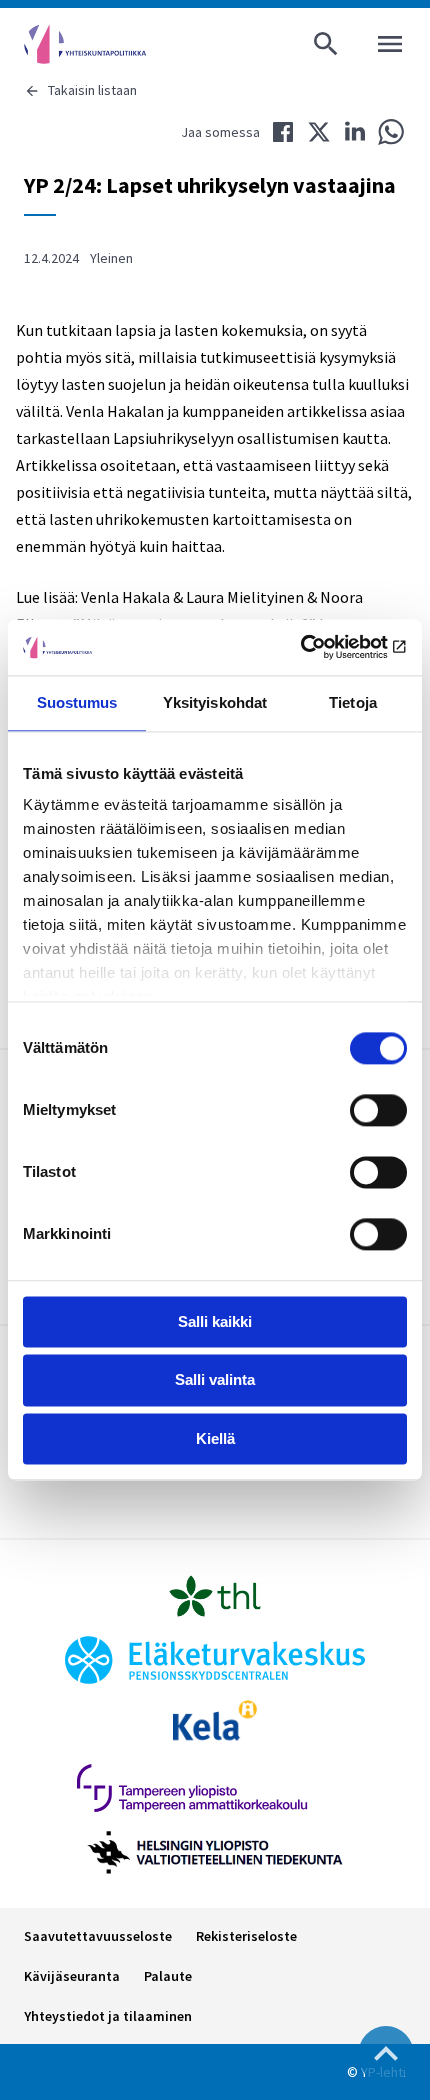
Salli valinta (215, 1380)
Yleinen (111, 258)
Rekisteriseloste (246, 1936)
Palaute (168, 1976)
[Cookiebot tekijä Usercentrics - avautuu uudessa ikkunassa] (319, 647)
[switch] (378, 1110)
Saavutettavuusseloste (98, 1936)
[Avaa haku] (326, 44)
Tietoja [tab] (353, 702)
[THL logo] (215, 1596)
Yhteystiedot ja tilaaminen (108, 2016)
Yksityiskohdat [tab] (215, 702)
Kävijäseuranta (72, 1976)
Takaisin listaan (92, 90)
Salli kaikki (215, 1321)
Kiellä (215, 1438)
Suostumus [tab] (77, 702)
